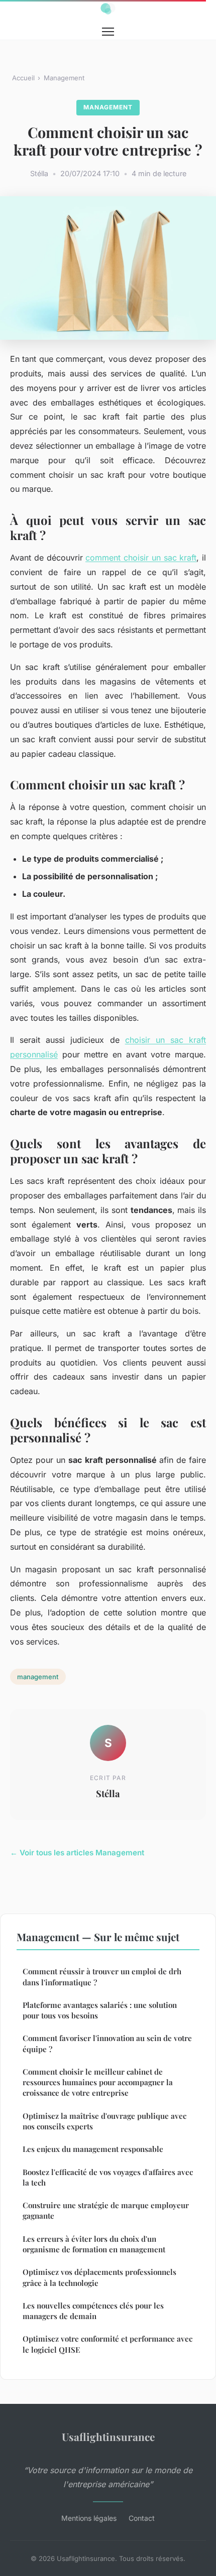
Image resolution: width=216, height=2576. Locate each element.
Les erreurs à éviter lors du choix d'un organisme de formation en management (94, 2244)
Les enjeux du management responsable (93, 2149)
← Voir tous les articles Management (77, 1853)
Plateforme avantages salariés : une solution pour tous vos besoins (100, 2010)
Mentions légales (89, 2518)
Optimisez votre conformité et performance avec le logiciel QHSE (107, 2344)
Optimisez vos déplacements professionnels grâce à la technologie (99, 2277)
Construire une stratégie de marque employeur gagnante (106, 2210)
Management (64, 78)
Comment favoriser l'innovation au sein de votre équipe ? (107, 2043)
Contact (142, 2518)
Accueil (23, 78)
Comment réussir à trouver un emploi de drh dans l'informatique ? (102, 1977)
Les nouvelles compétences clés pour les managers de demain (93, 2311)
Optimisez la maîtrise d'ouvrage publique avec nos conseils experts (104, 2121)
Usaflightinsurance (108, 2436)
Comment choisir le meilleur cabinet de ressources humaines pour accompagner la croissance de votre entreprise (98, 2082)
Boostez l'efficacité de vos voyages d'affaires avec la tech (108, 2177)
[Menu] (108, 32)
